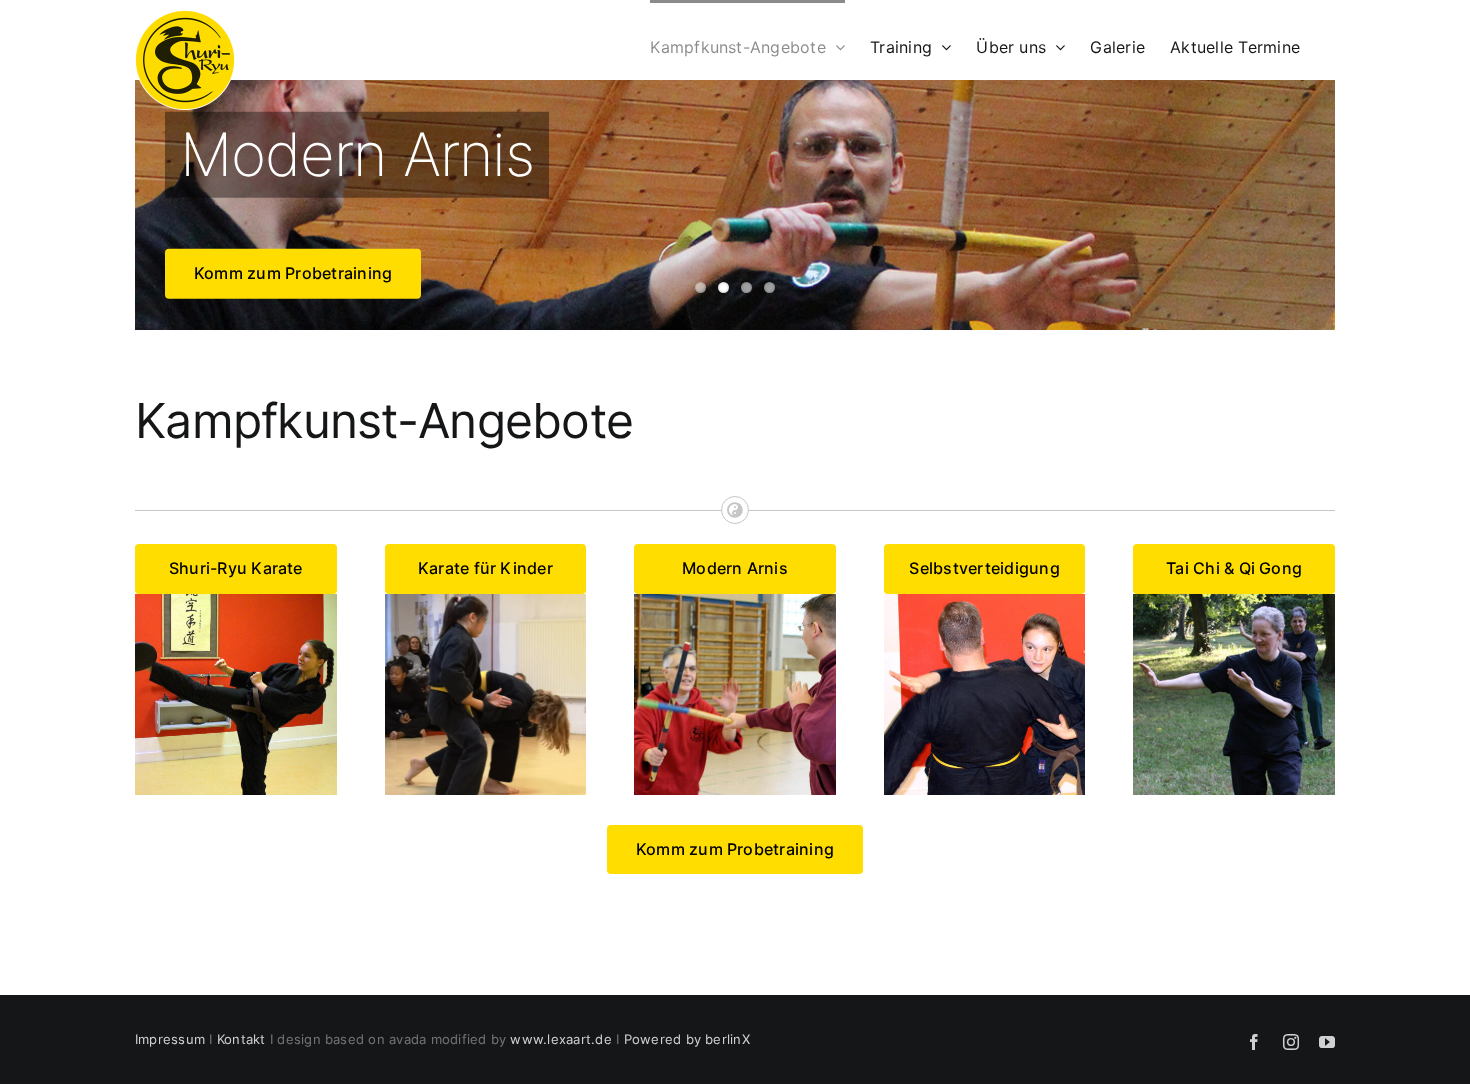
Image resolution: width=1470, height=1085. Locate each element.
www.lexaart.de (560, 1039)
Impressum (170, 1039)
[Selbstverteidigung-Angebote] (985, 602)
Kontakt (241, 1039)
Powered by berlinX (687, 1039)
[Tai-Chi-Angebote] (1234, 602)
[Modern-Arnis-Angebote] (735, 602)
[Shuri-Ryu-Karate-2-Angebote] (236, 602)
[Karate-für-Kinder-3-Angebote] (486, 602)
